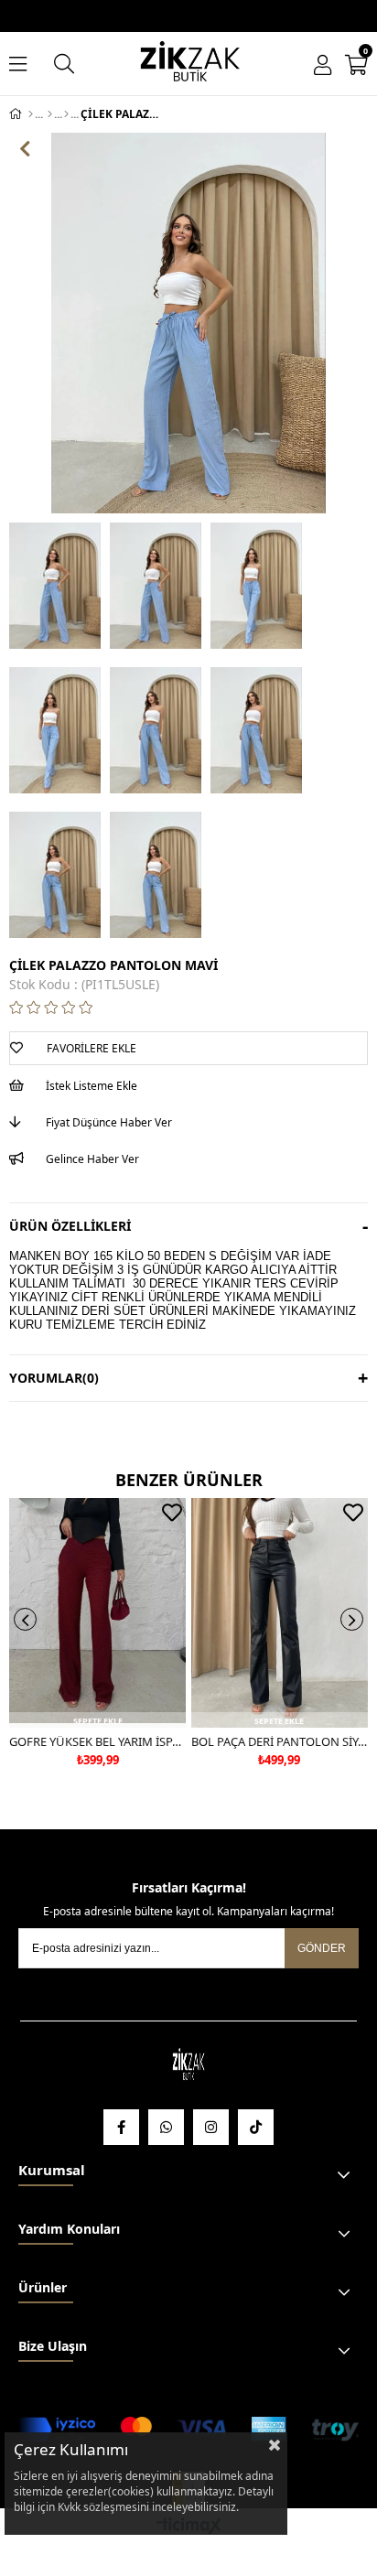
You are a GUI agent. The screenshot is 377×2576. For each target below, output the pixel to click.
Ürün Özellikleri (70, 1226)
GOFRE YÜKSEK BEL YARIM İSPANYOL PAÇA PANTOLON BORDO (98, 1741)
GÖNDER (322, 1948)
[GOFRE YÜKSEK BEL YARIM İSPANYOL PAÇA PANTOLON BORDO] (98, 1613)
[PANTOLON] (66, 114)
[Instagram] (211, 2127)
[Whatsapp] (166, 2127)
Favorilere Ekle (172, 1513)
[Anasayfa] (31, 114)
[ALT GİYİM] (50, 114)
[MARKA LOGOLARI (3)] (189, 2066)
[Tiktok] (256, 2127)
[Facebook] (121, 2127)
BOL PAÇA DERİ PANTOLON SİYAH (280, 1741)
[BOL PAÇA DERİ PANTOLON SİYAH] (280, 1613)
